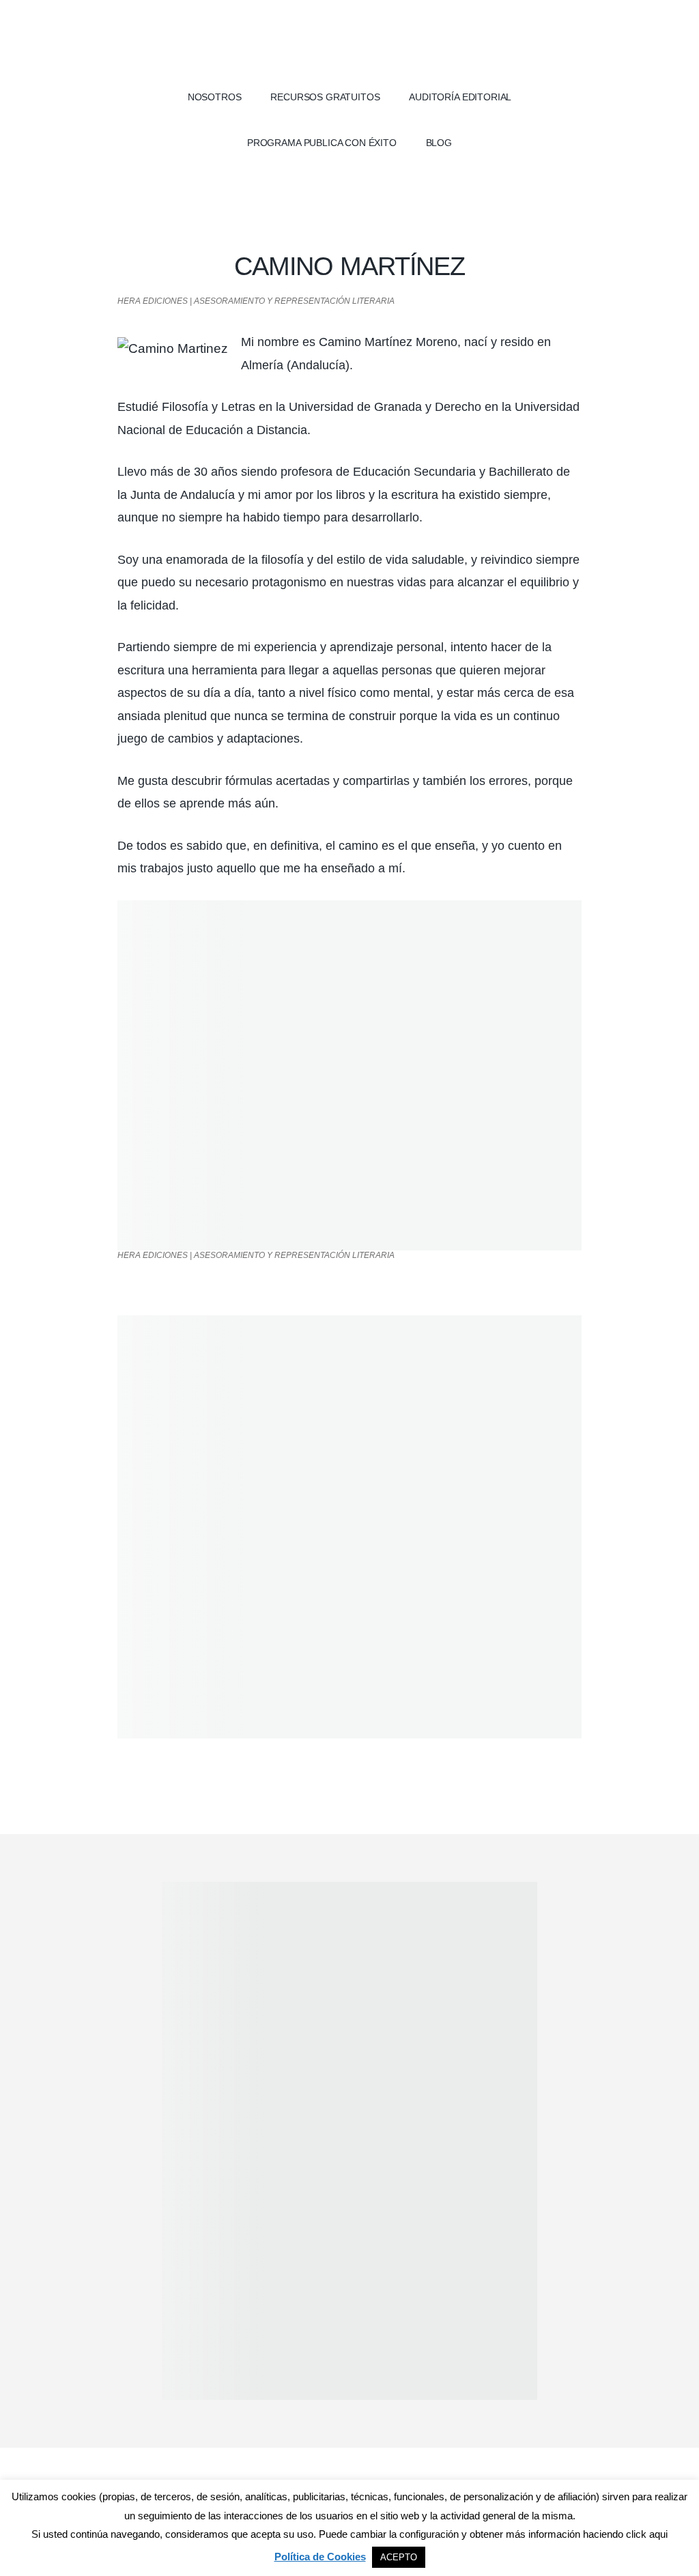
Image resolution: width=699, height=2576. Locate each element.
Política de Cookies (320, 2557)
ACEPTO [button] (399, 2557)
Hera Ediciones (349, 41)
